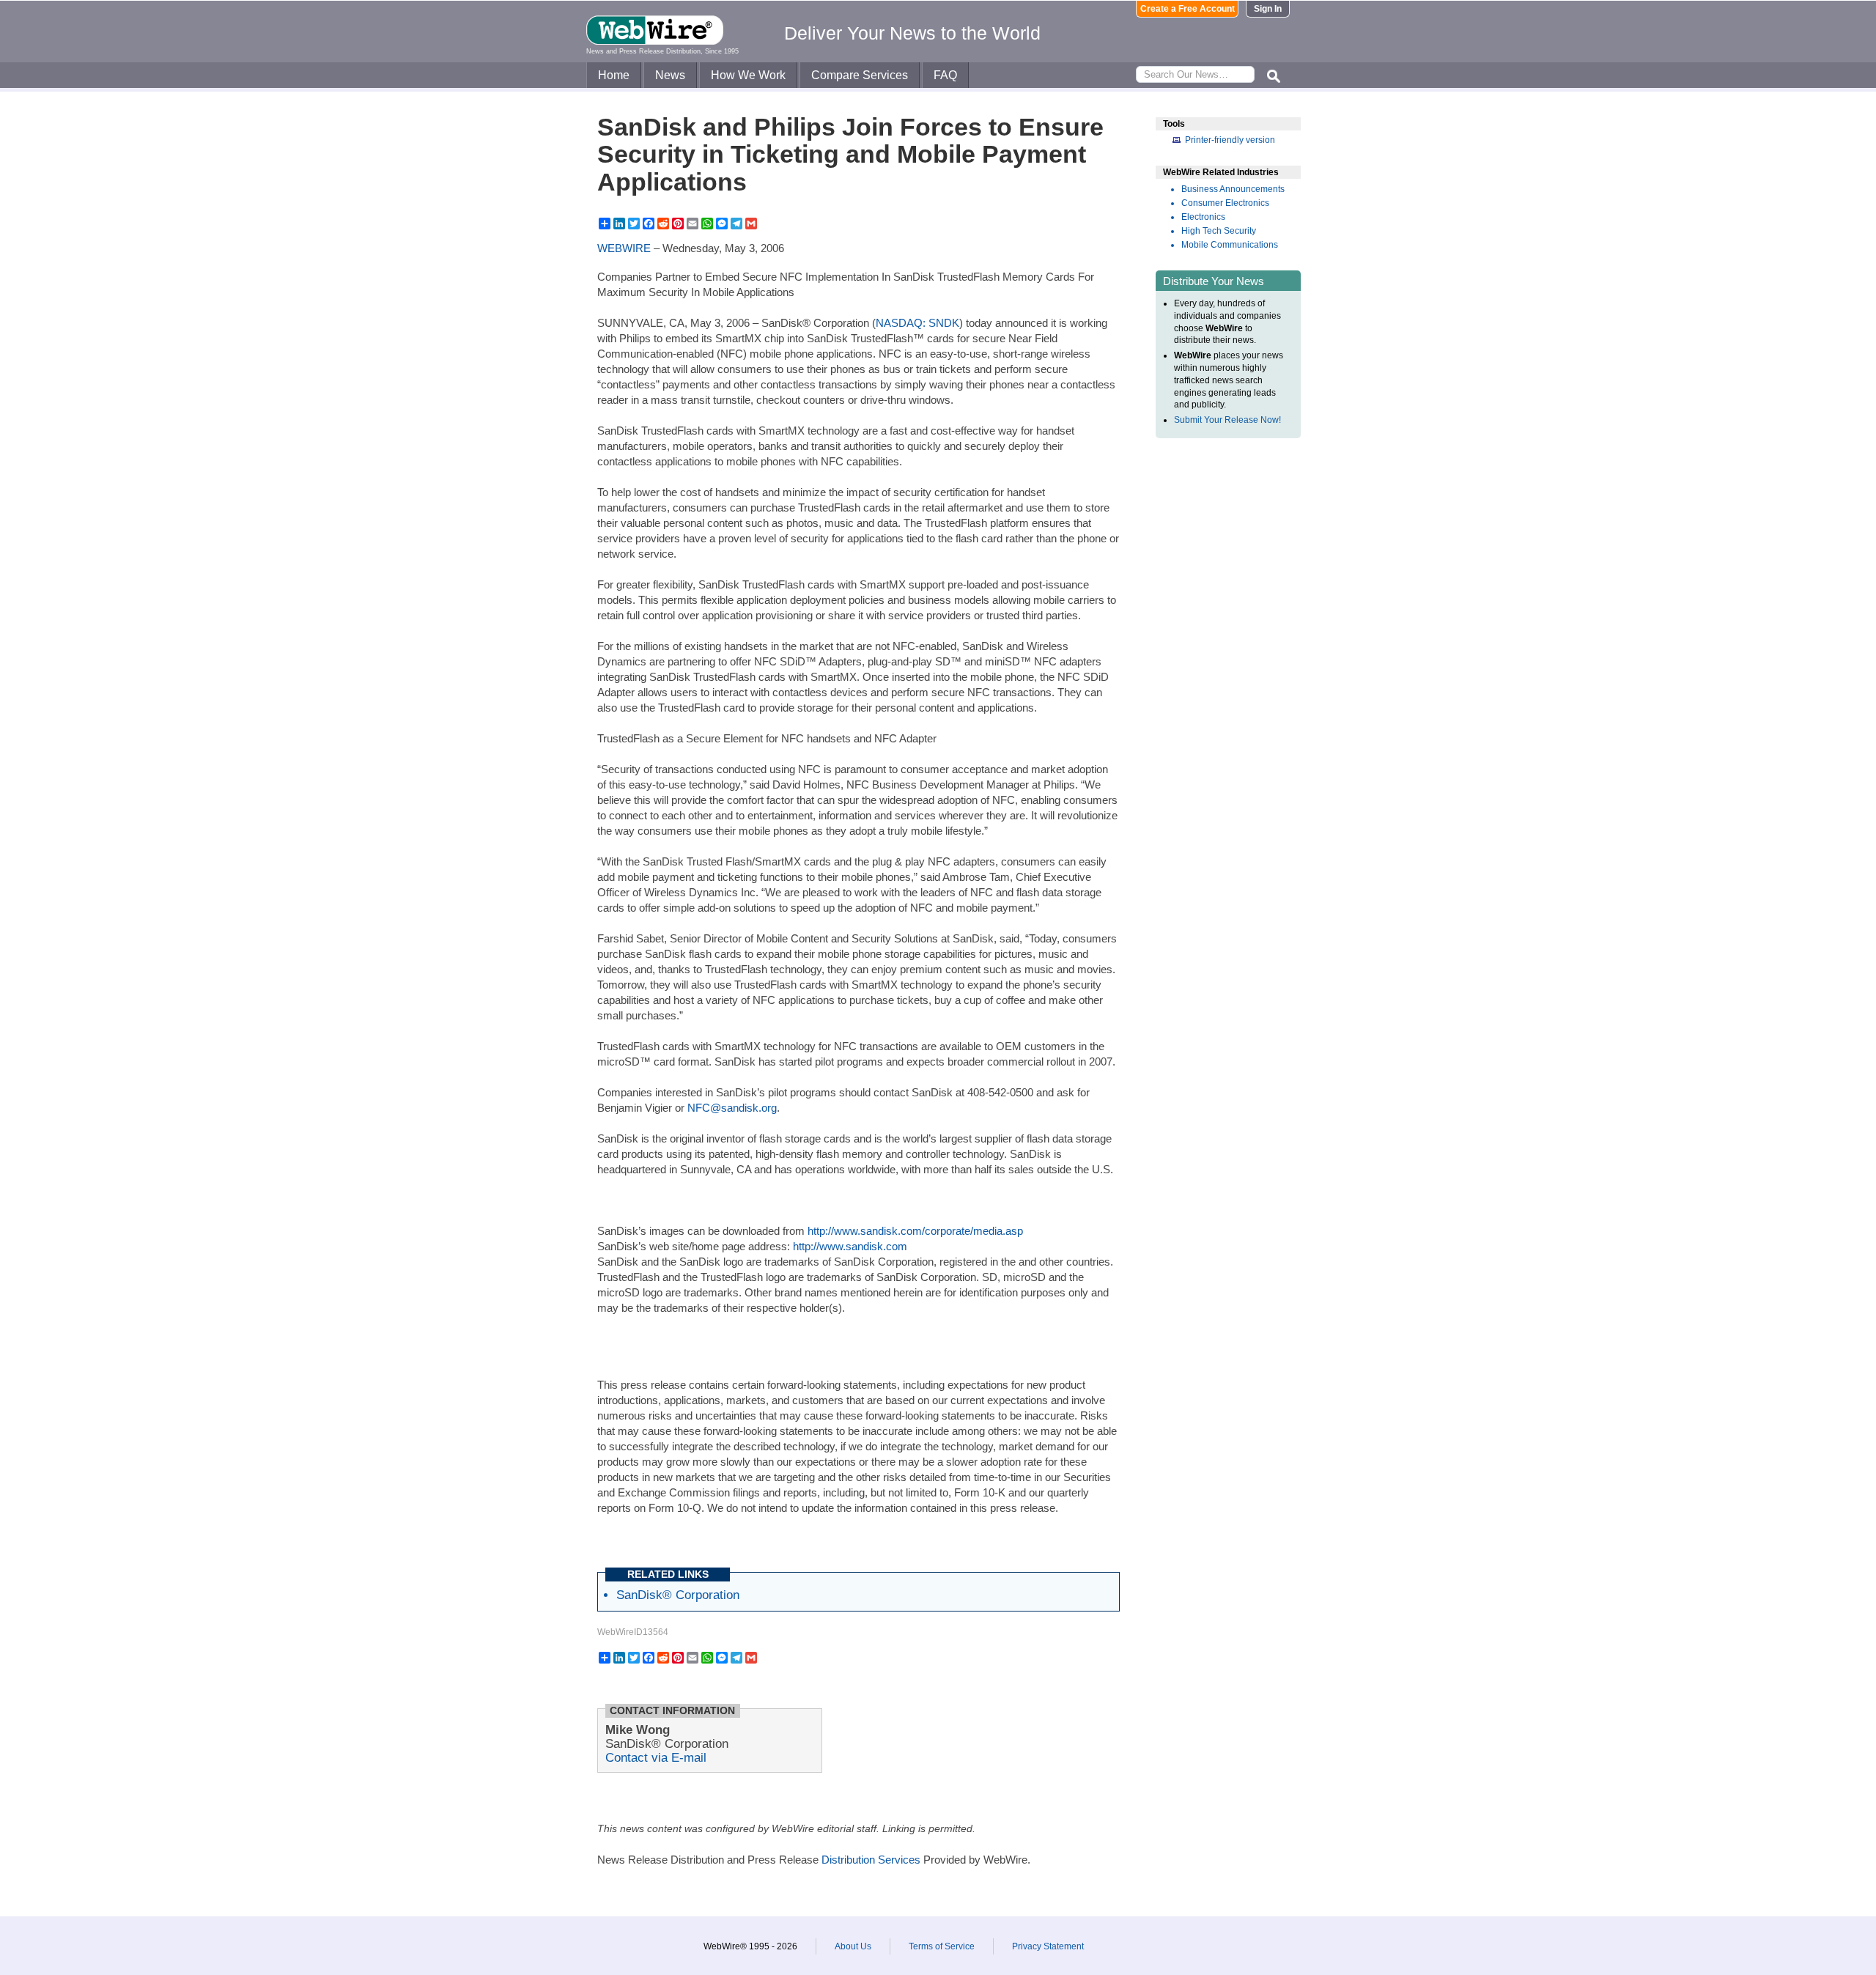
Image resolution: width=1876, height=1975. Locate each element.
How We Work (748, 75)
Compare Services (860, 75)
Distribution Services (871, 1860)
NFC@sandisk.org (732, 1108)
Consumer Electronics (1225, 203)
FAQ (945, 75)
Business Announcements (1233, 189)
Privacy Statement (1048, 1946)
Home (614, 75)
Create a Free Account (1188, 9)
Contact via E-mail (656, 1757)
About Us (853, 1946)
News (670, 75)
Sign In (1268, 9)
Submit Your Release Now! (1227, 420)
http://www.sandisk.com (850, 1246)
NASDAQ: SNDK (917, 323)
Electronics (1203, 217)
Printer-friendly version (1230, 140)
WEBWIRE (624, 248)
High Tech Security (1219, 231)
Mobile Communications (1230, 245)
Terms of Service (942, 1946)
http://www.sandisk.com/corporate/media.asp (915, 1231)
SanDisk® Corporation (678, 1595)
